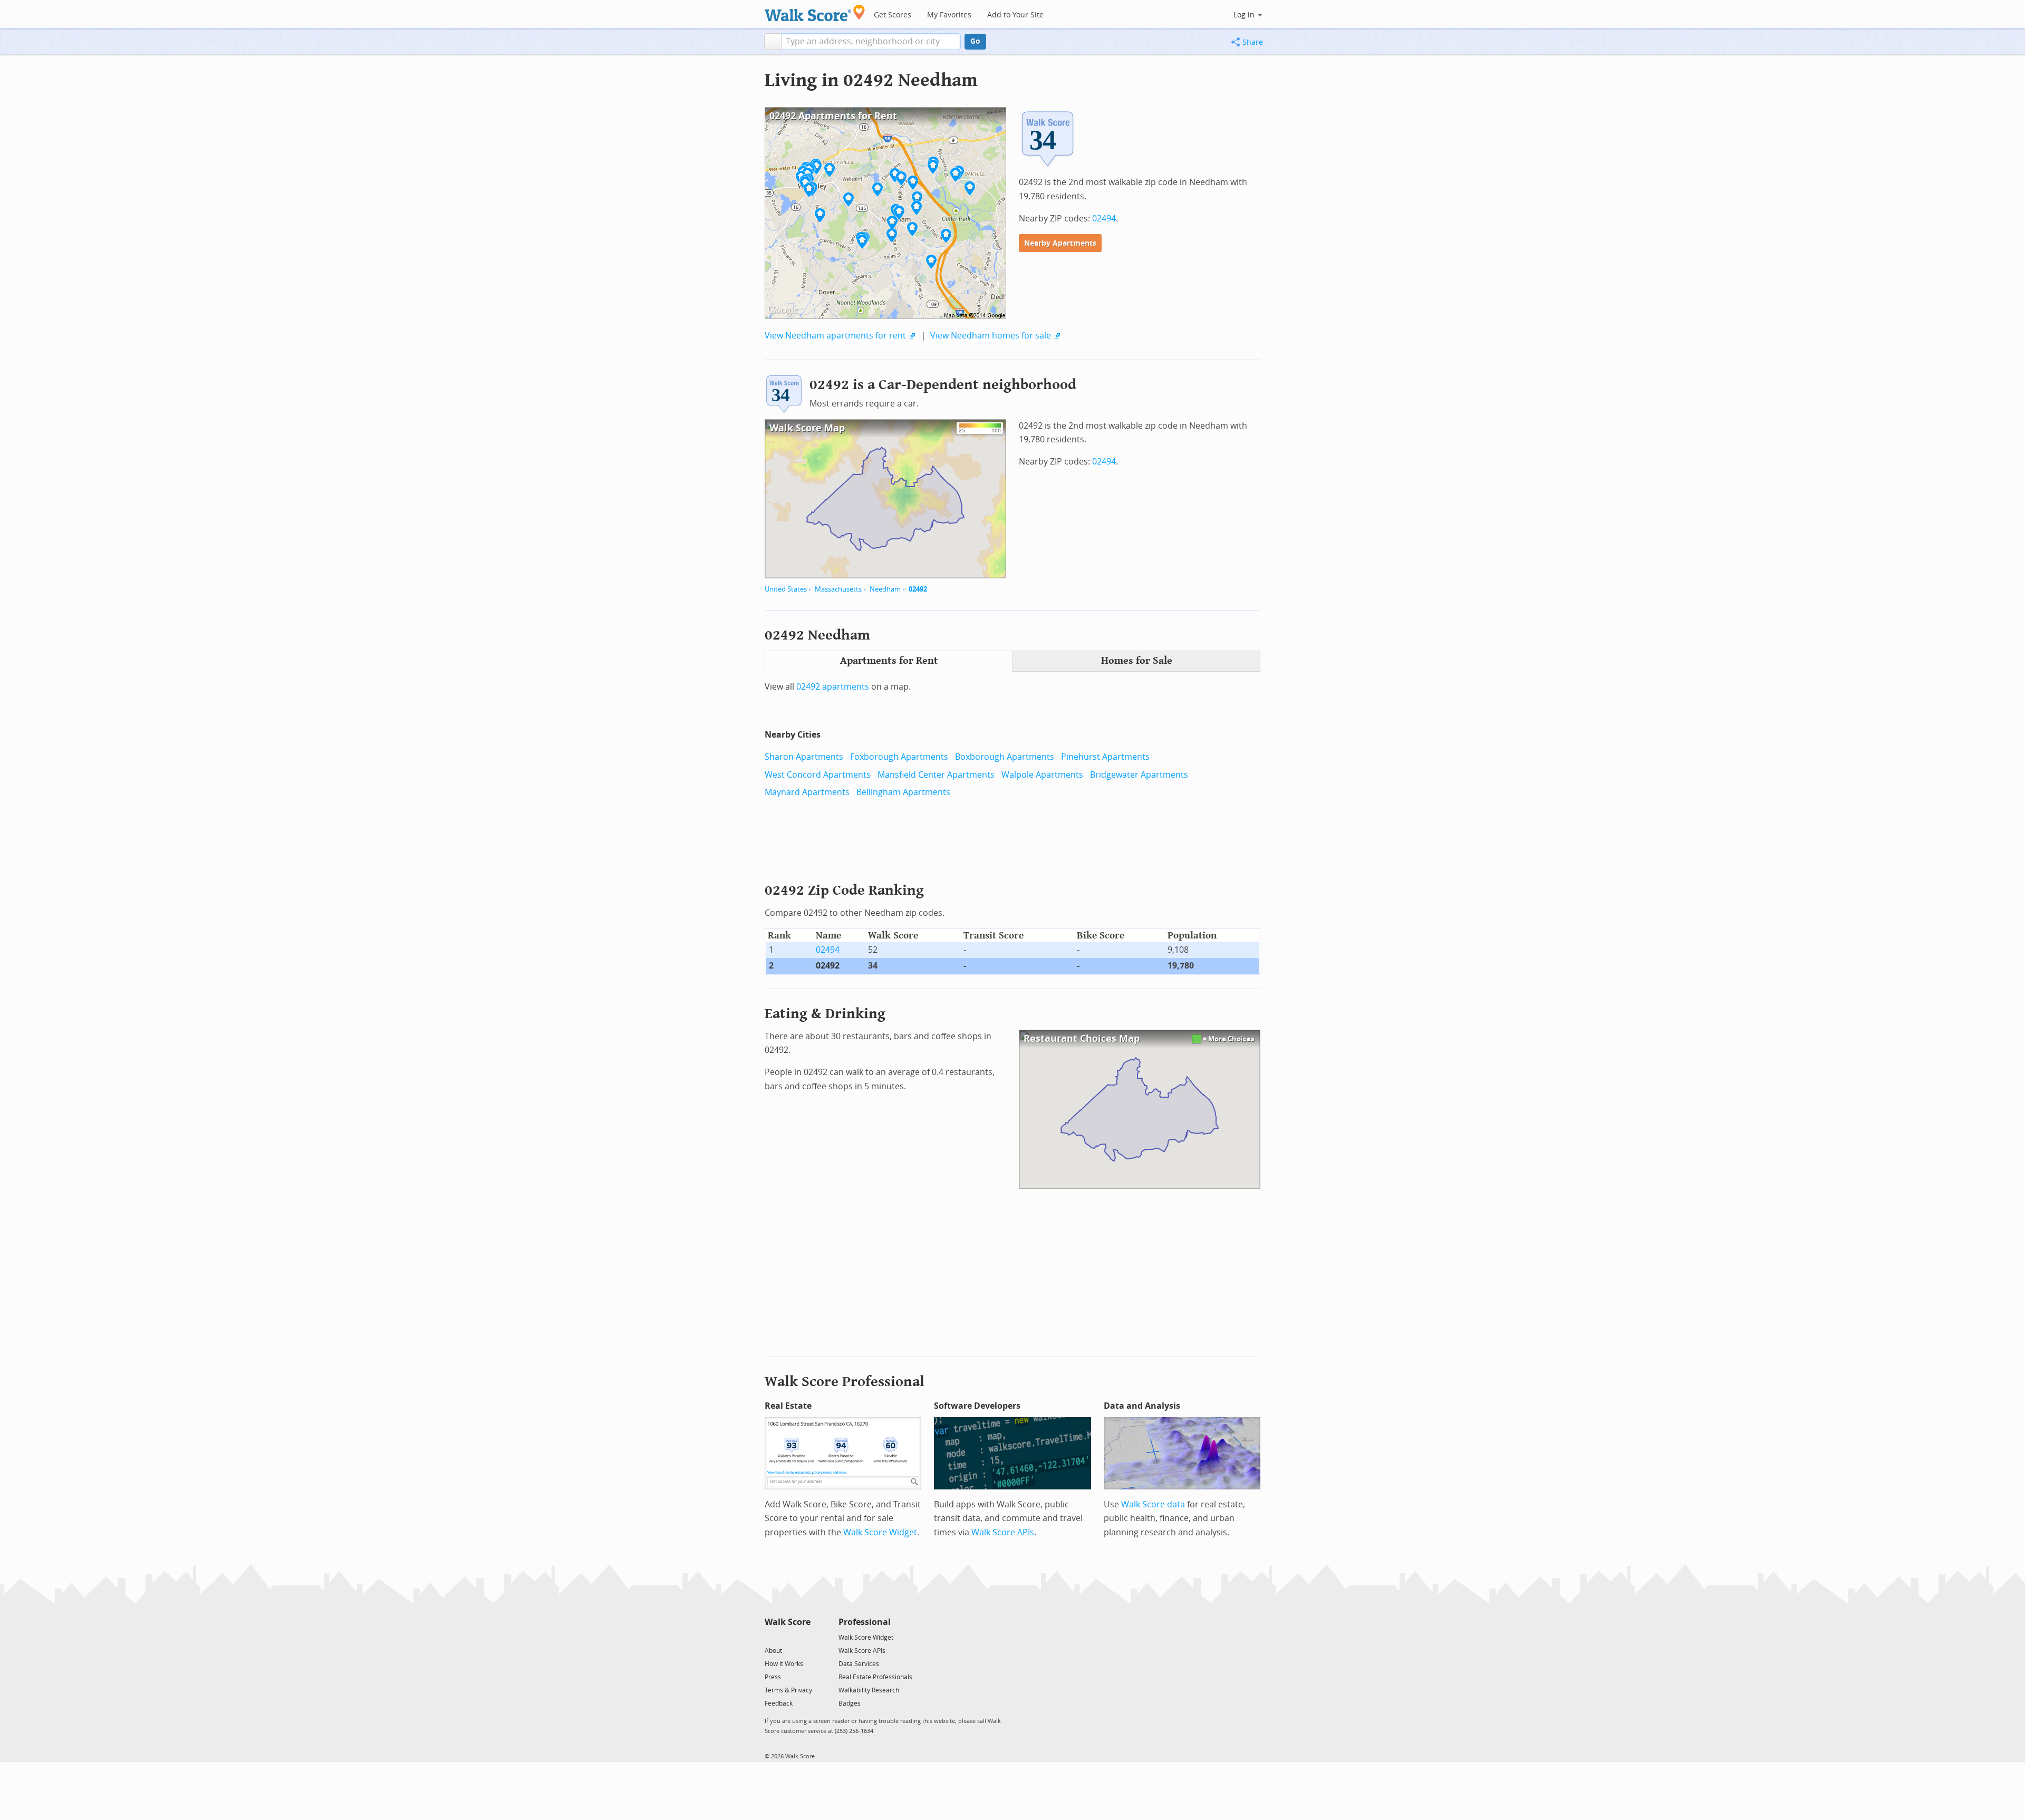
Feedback (779, 1703)
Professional (865, 1622)
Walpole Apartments (1042, 775)
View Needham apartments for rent (835, 336)
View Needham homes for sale (991, 336)
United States (786, 589)
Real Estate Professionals (875, 1677)
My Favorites (949, 15)
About (773, 1651)
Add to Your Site (1015, 15)
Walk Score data (1153, 1504)
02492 (918, 589)
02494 (1104, 219)
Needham (885, 589)
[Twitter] (771, 1637)
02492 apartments (833, 687)
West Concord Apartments (818, 775)
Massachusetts (838, 589)
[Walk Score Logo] (815, 13)
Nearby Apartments (1060, 243)
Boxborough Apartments (1005, 757)
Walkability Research (869, 1690)
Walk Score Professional (845, 1382)
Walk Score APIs (1003, 1532)
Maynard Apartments (807, 792)
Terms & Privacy (788, 1690)
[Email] (803, 1637)
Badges (850, 1703)
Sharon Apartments (804, 757)
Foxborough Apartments (899, 757)
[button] (773, 42)
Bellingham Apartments (903, 792)
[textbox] (871, 42)
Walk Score (788, 1622)
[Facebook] (787, 1637)
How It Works (784, 1664)
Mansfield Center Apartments (936, 775)
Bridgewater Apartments (1139, 775)
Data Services (859, 1664)
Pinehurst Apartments (1105, 757)
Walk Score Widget (880, 1532)
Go (975, 41)
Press (773, 1677)
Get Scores (893, 15)
